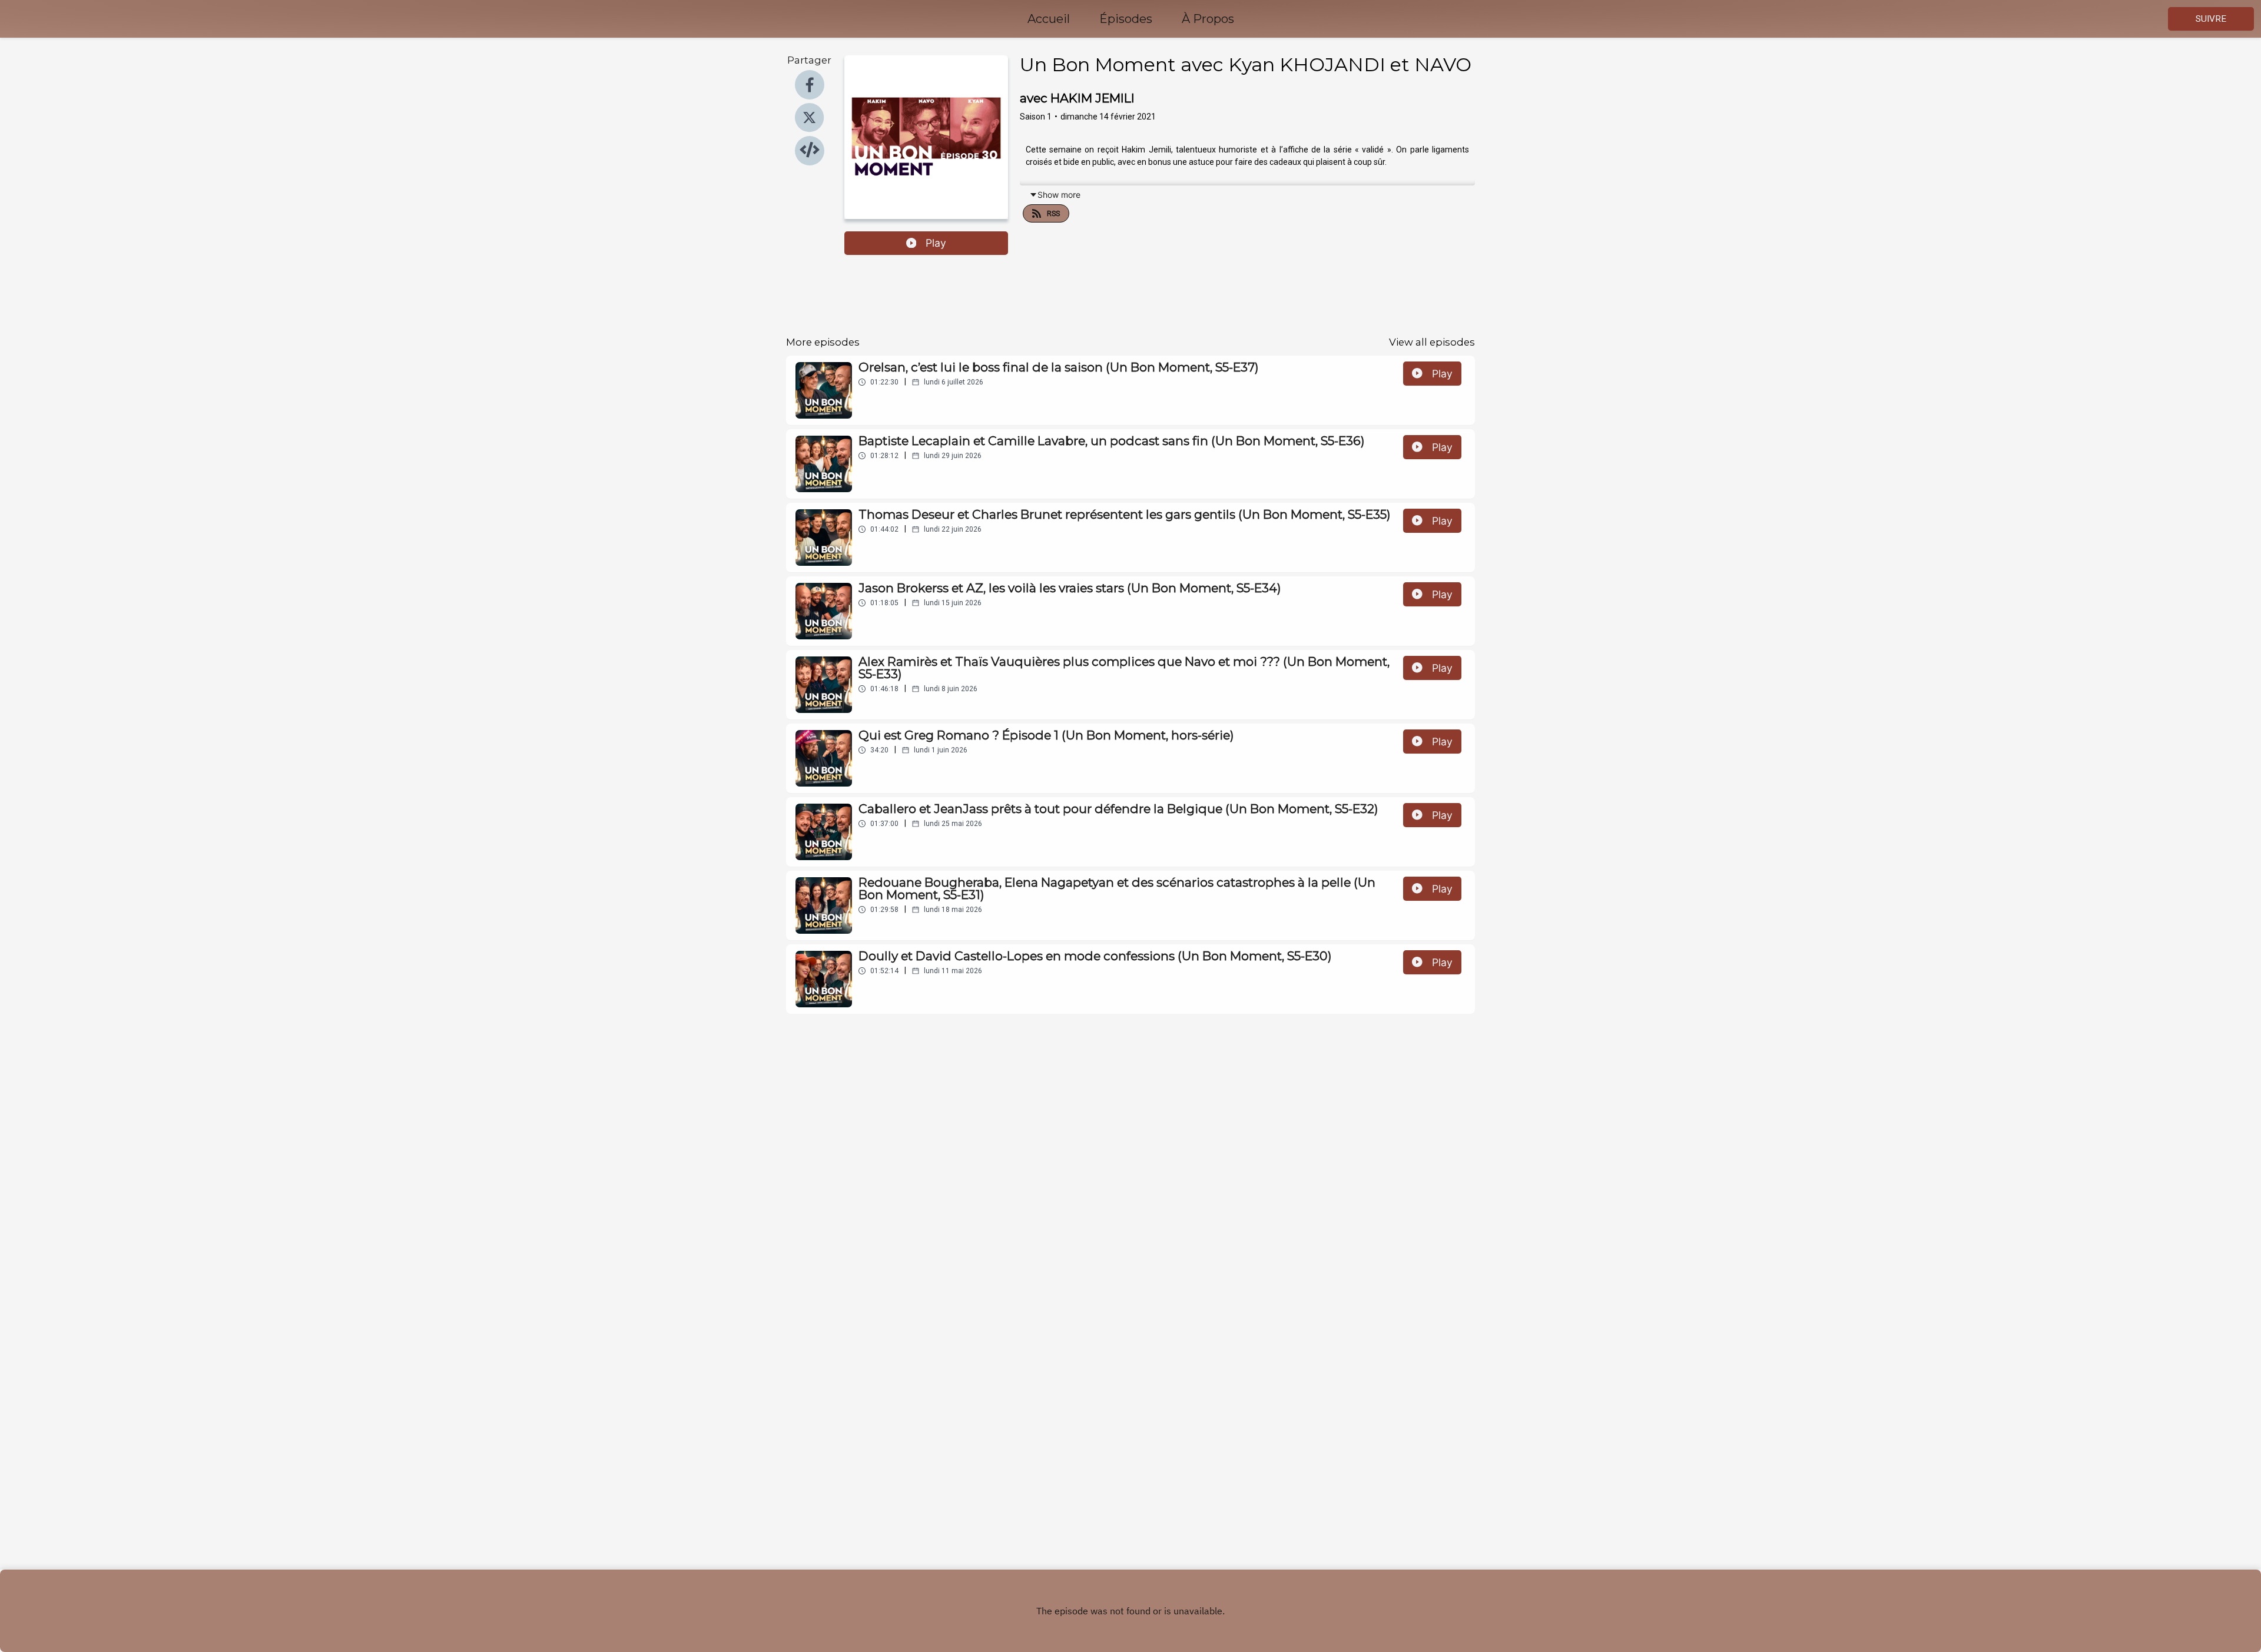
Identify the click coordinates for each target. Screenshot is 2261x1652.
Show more (1059, 195)
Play (936, 243)
